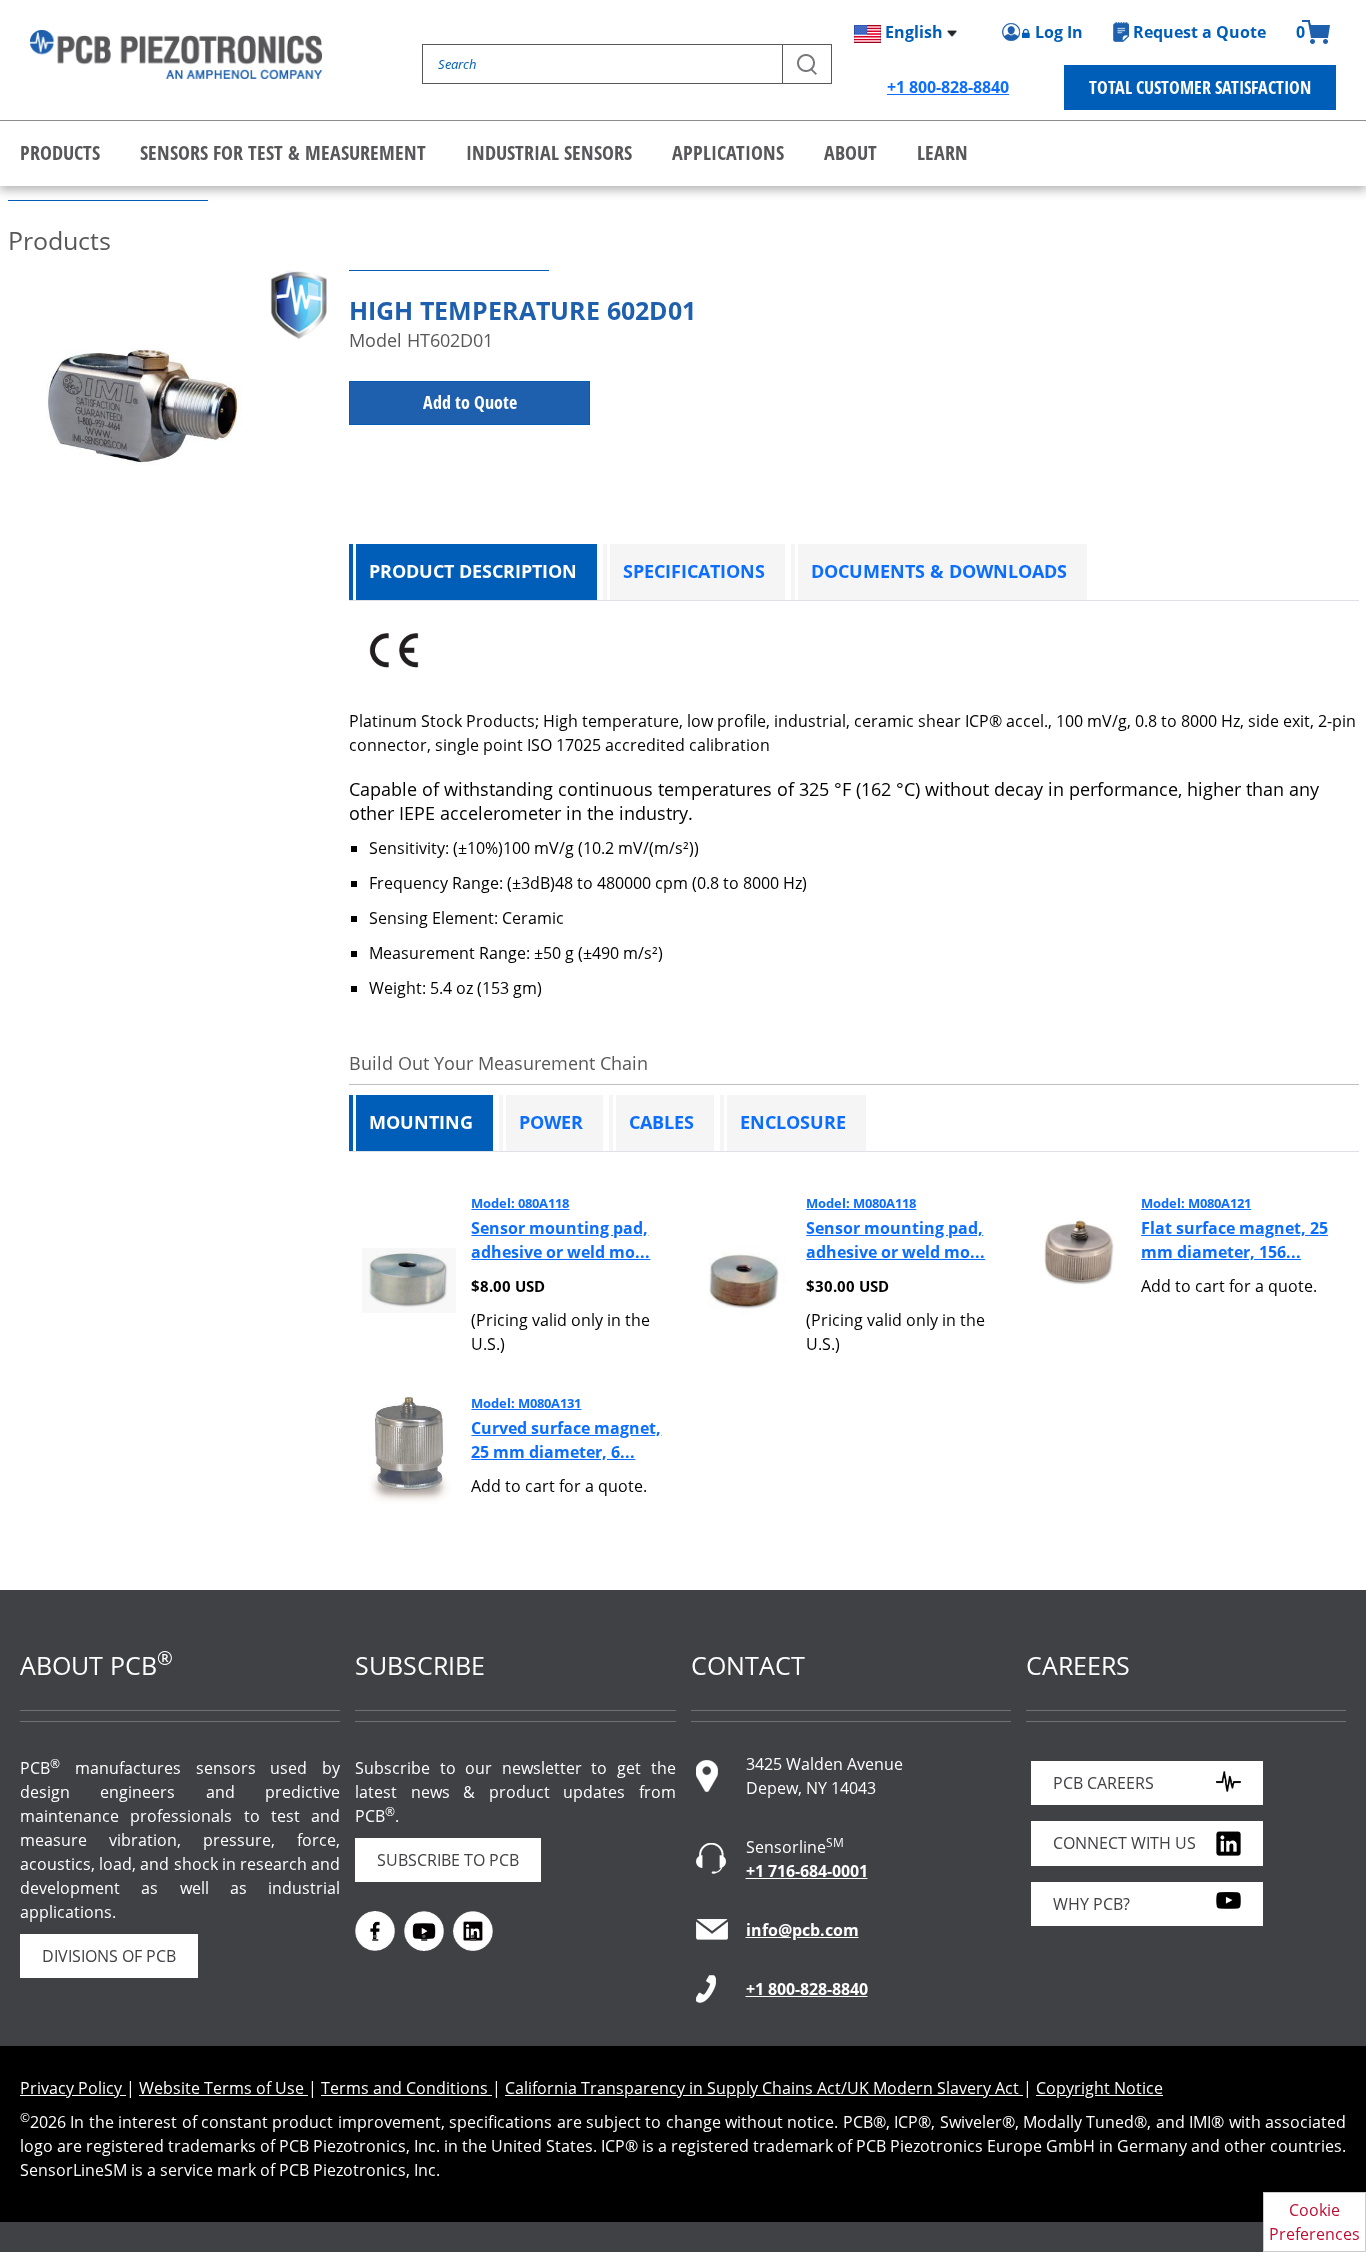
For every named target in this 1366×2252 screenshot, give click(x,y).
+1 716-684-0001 (807, 1871)
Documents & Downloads (939, 571)
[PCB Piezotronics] (176, 54)
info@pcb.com (802, 1930)
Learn (942, 152)
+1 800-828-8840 (948, 87)
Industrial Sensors (549, 152)
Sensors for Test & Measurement (283, 152)
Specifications (694, 571)
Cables (661, 1122)
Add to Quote (470, 402)
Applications (728, 152)
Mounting (421, 1122)
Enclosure (793, 1122)
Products (60, 152)
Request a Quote (1199, 32)
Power (551, 1122)
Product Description (473, 571)
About (850, 152)
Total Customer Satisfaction (1200, 87)
